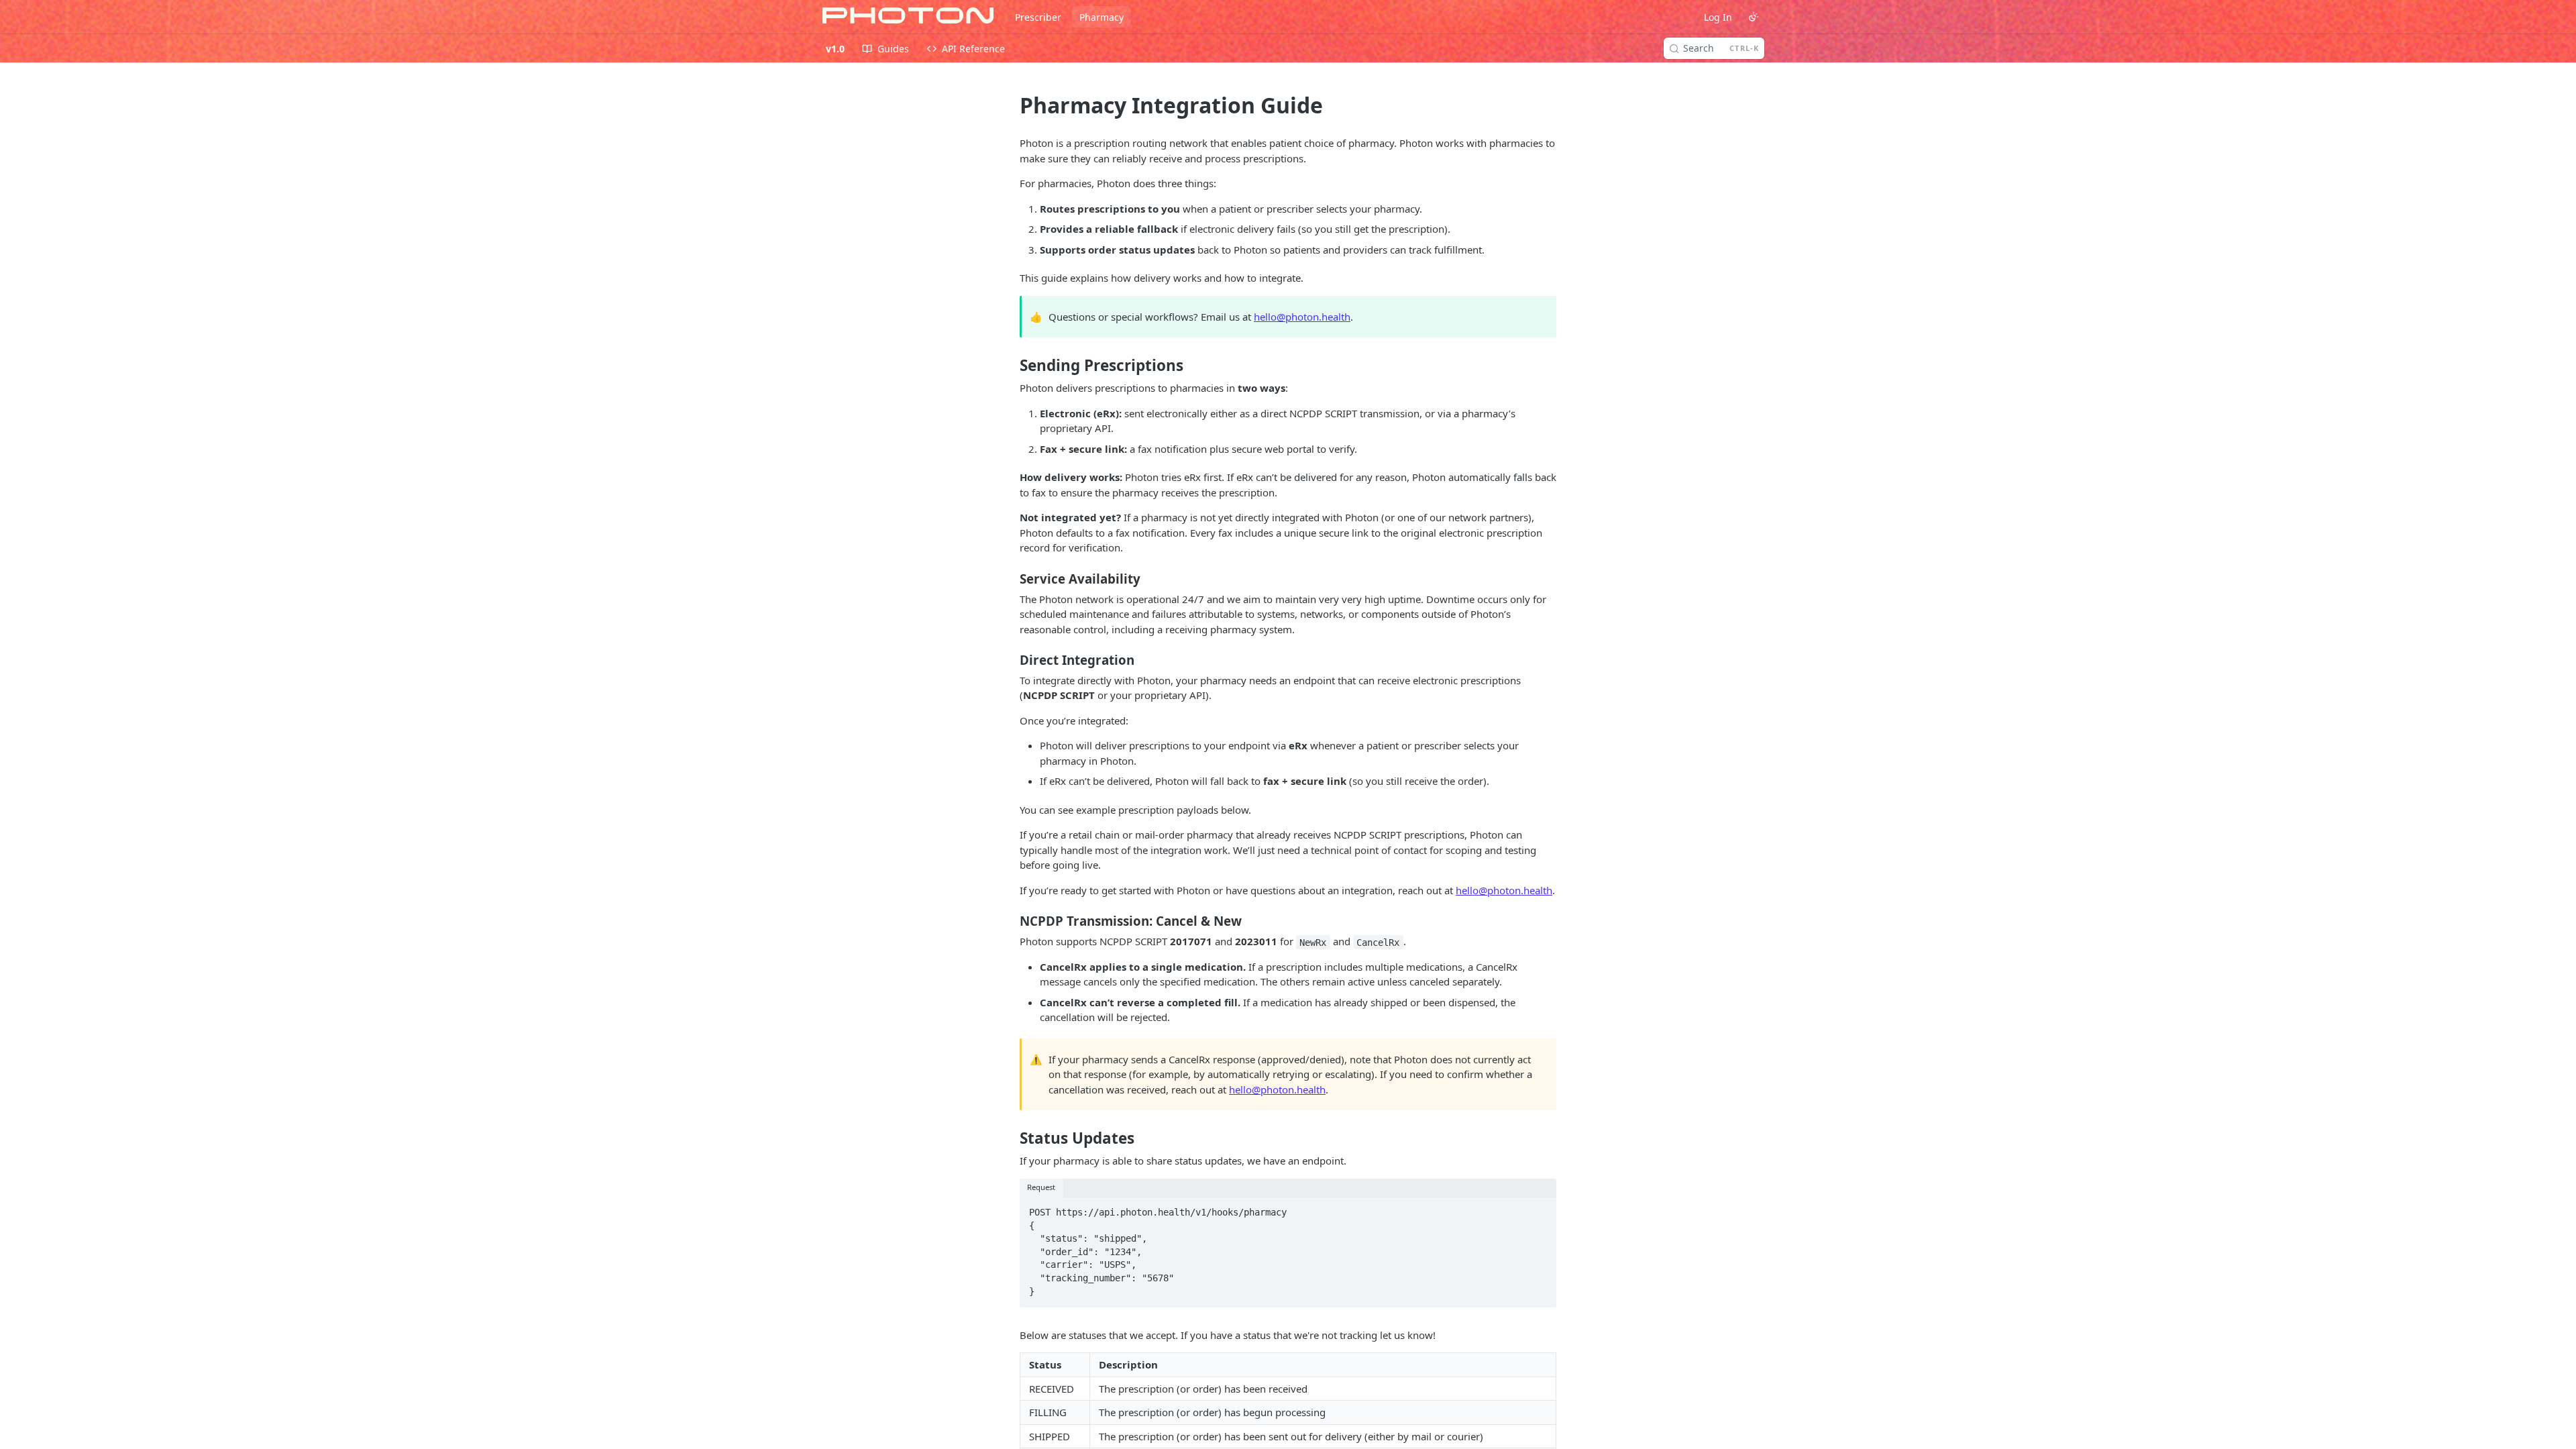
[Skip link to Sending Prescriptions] (1011, 366)
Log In (1718, 17)
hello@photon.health (1302, 317)
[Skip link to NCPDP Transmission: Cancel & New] (1011, 921)
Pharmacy (1102, 17)
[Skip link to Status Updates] (1011, 1138)
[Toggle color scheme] (1754, 17)
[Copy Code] (1540, 1208)
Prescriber (1038, 17)
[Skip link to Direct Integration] (1011, 660)
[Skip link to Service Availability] (1011, 578)
